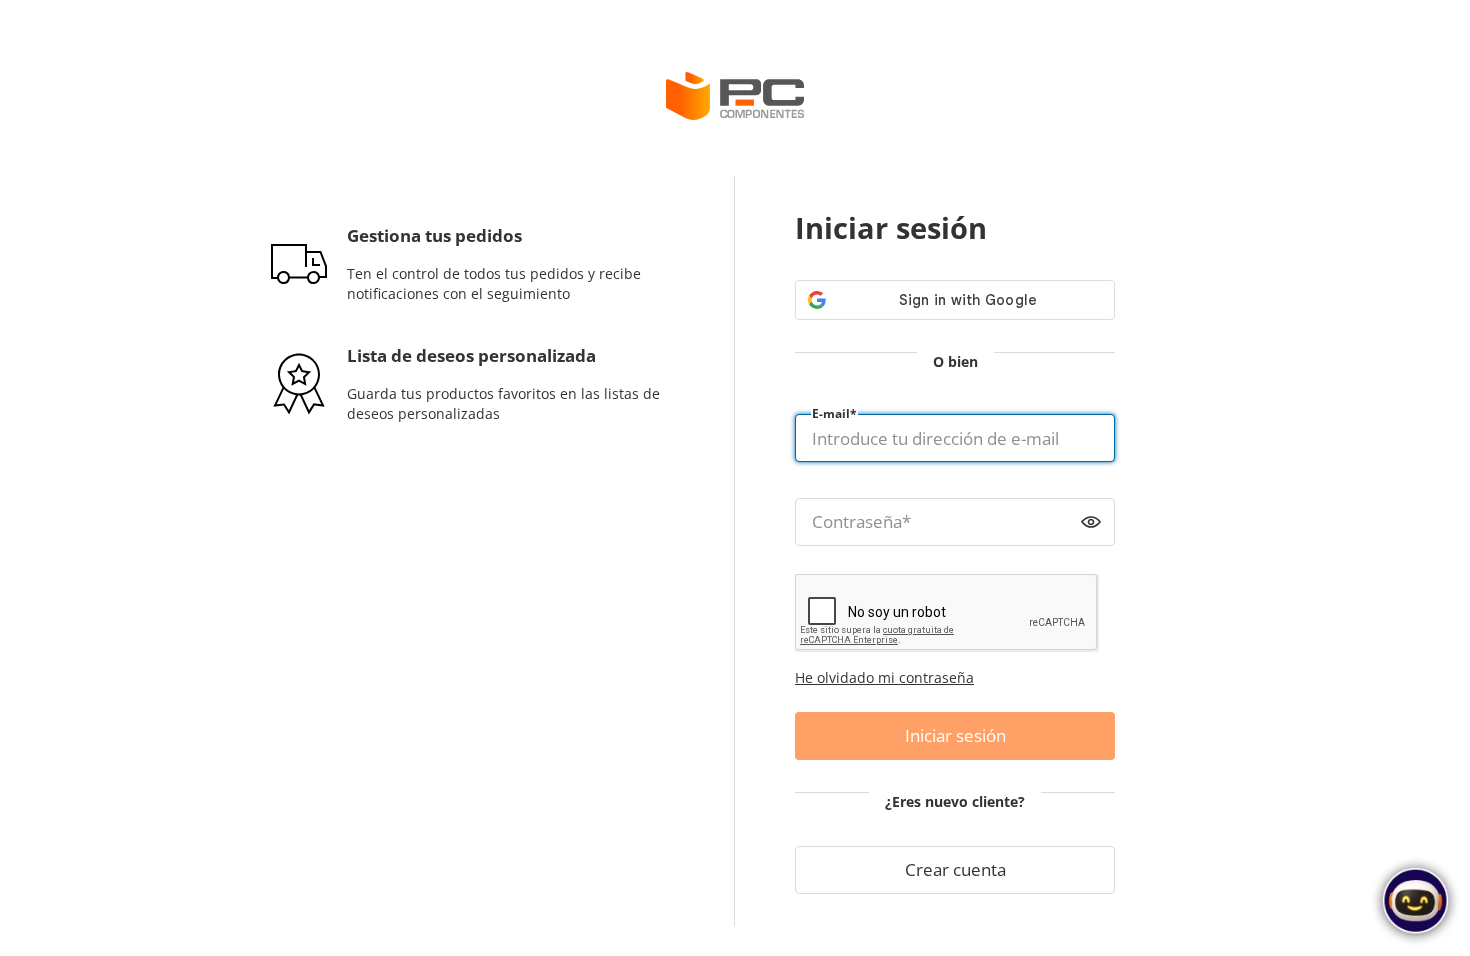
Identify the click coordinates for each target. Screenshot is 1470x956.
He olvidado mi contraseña (884, 677)
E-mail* (834, 413)
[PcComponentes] (735, 96)
